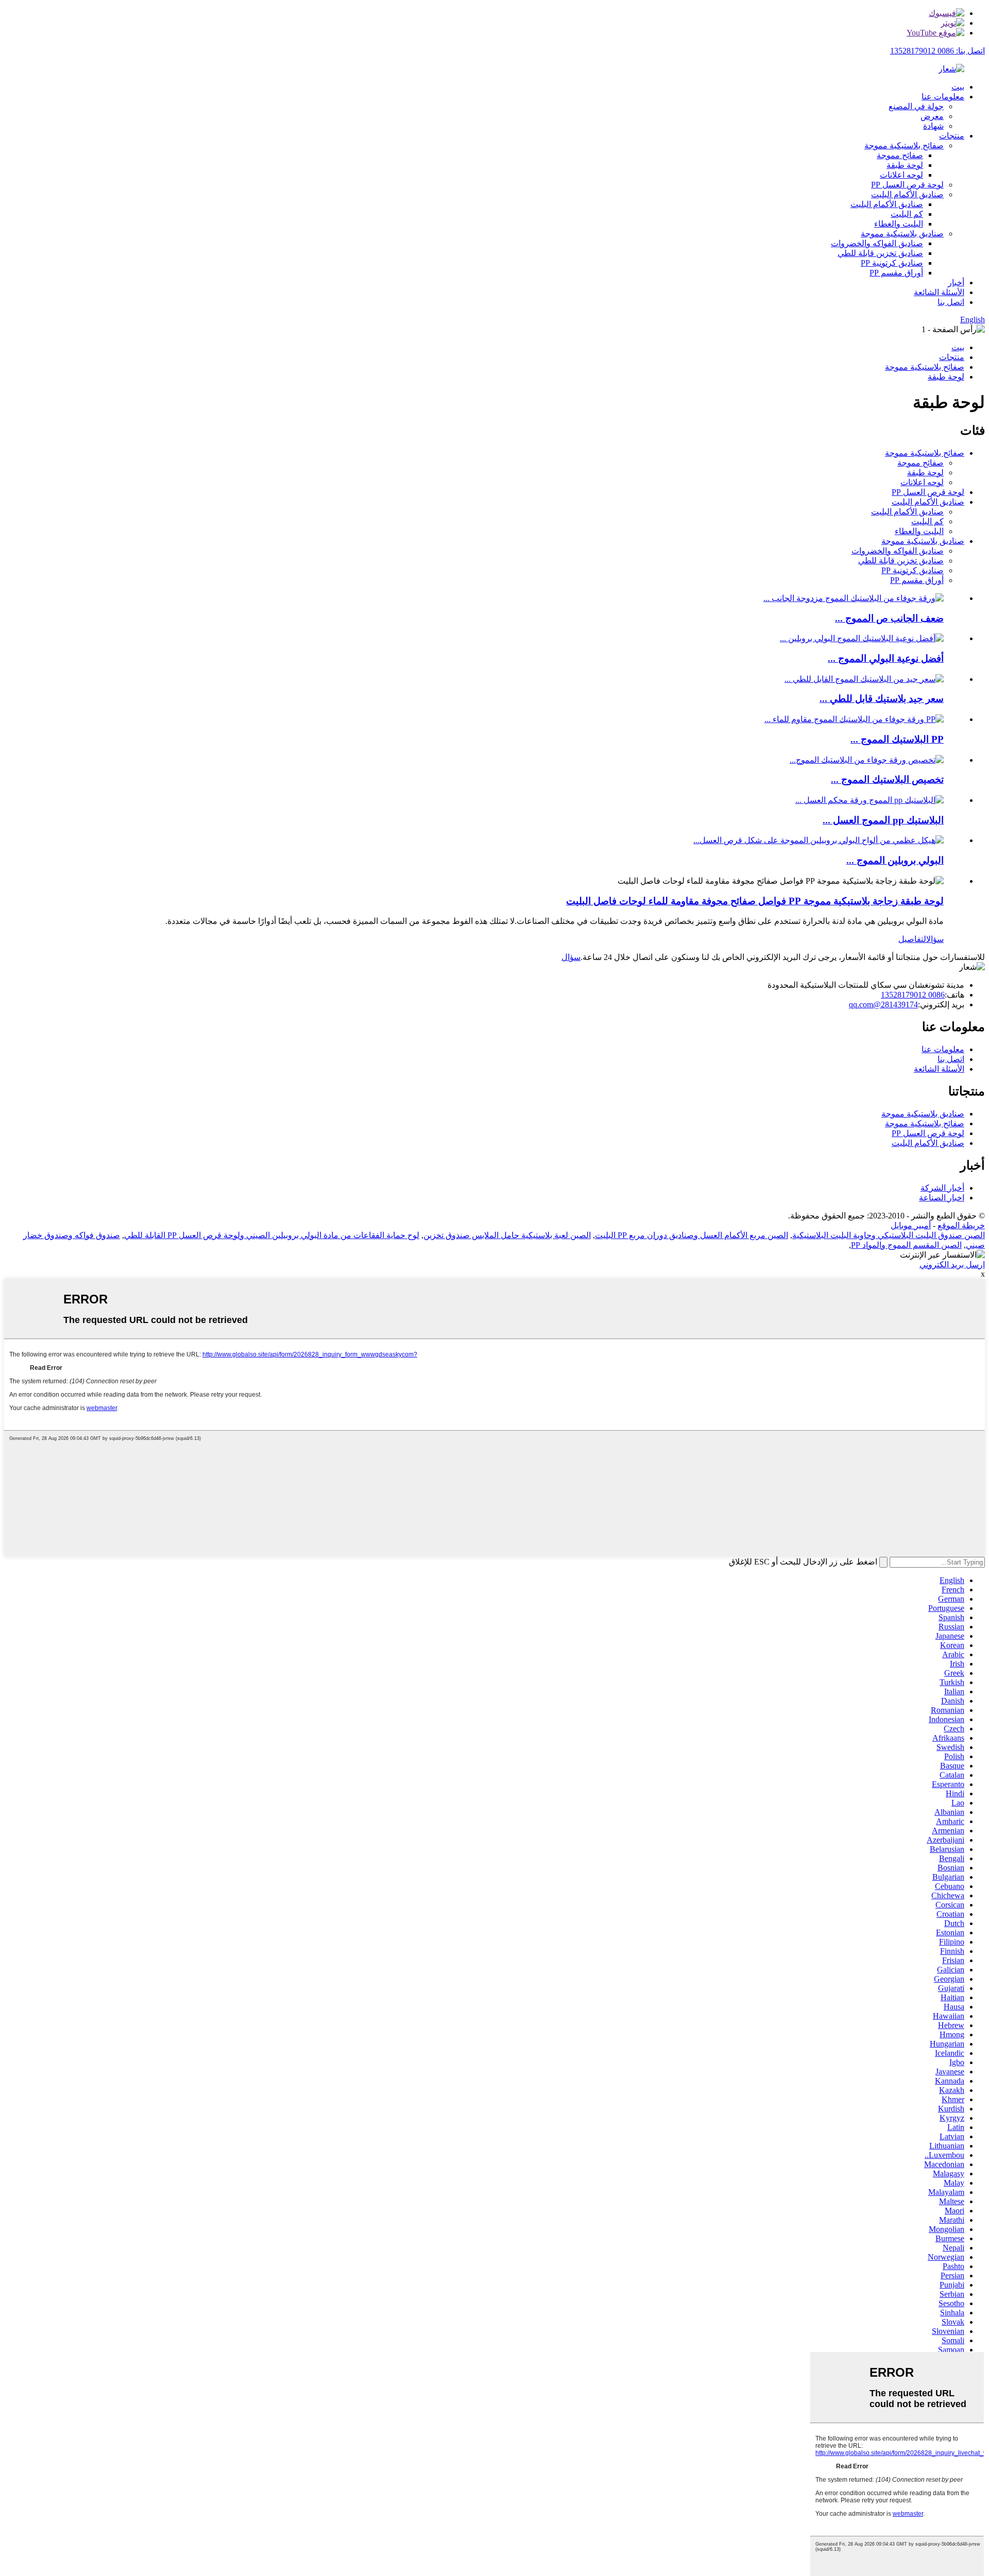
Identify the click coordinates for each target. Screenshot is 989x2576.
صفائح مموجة (900, 155)
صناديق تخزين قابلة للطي (880, 253)
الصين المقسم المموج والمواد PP (906, 1245)
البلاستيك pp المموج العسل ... (883, 820)
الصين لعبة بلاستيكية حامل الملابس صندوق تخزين (507, 1235)
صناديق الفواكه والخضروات (877, 243)
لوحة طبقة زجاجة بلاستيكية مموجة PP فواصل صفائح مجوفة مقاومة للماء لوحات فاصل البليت (755, 901)
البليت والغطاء (899, 224)
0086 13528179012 (913, 995)
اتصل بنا (951, 302)
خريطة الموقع (961, 1225)
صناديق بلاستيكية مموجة (902, 234)
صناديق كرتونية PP (892, 263)
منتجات (952, 136)
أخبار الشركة (942, 1188)
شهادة (933, 126)
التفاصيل (912, 939)
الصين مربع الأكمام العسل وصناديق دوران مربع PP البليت (692, 1235)
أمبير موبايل (911, 1225)
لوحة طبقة (905, 165)
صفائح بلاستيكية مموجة (904, 145)
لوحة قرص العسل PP (907, 185)
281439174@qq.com (883, 1004)
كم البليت (907, 214)
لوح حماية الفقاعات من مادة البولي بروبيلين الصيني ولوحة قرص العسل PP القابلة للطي (272, 1235)
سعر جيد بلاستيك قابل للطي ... (882, 699)
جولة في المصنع (916, 106)
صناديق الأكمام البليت (907, 194)
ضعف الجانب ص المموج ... (889, 618)
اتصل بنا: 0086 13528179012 (937, 51)
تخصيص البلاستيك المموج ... (887, 779)
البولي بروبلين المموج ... (895, 860)
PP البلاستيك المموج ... (897, 739)
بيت (958, 87)
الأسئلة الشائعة (939, 292)
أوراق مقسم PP (896, 273)
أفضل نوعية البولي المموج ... (886, 658)
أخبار (956, 282)
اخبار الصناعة (942, 1198)
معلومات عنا (943, 97)
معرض (932, 116)
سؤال (935, 939)
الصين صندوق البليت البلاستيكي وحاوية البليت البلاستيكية (889, 1235)
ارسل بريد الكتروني (952, 1265)
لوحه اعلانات (901, 175)
